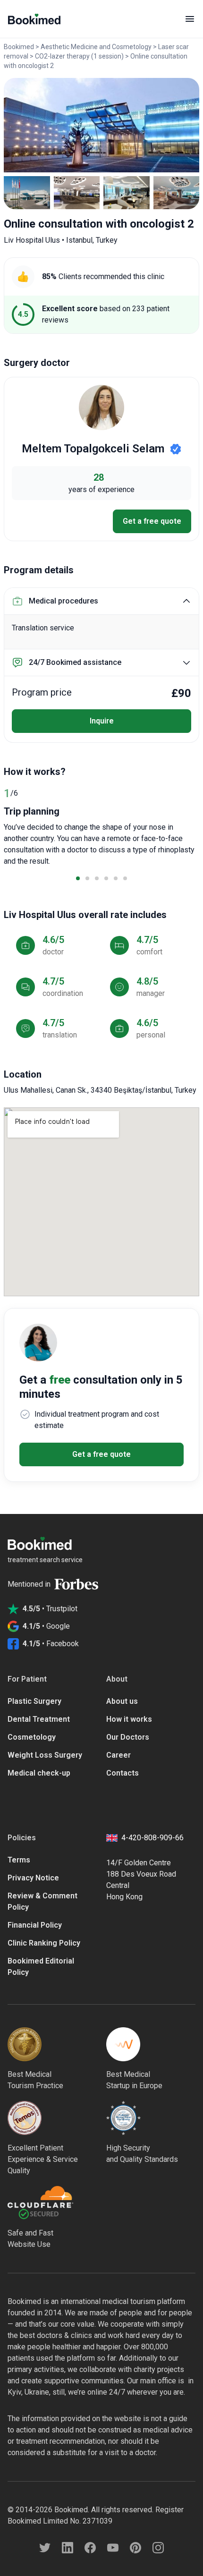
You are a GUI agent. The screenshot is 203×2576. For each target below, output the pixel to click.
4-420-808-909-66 (152, 1838)
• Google (46, 1626)
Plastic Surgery (34, 1701)
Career (118, 1755)
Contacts (123, 1773)
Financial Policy (35, 1925)
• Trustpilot (50, 1609)
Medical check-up (39, 1773)
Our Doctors (128, 1737)
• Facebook (51, 1644)
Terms (19, 1860)
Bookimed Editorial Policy (41, 1967)
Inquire (102, 721)
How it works (129, 1719)
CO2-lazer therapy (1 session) (79, 56)
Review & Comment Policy (42, 1901)
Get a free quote (152, 521)
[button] (78, 878)
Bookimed (19, 47)
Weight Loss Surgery (45, 1755)
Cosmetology (32, 1737)
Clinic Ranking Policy (44, 1943)
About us (122, 1701)
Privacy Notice (33, 1878)
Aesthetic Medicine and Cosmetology (96, 47)
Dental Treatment (39, 1719)
